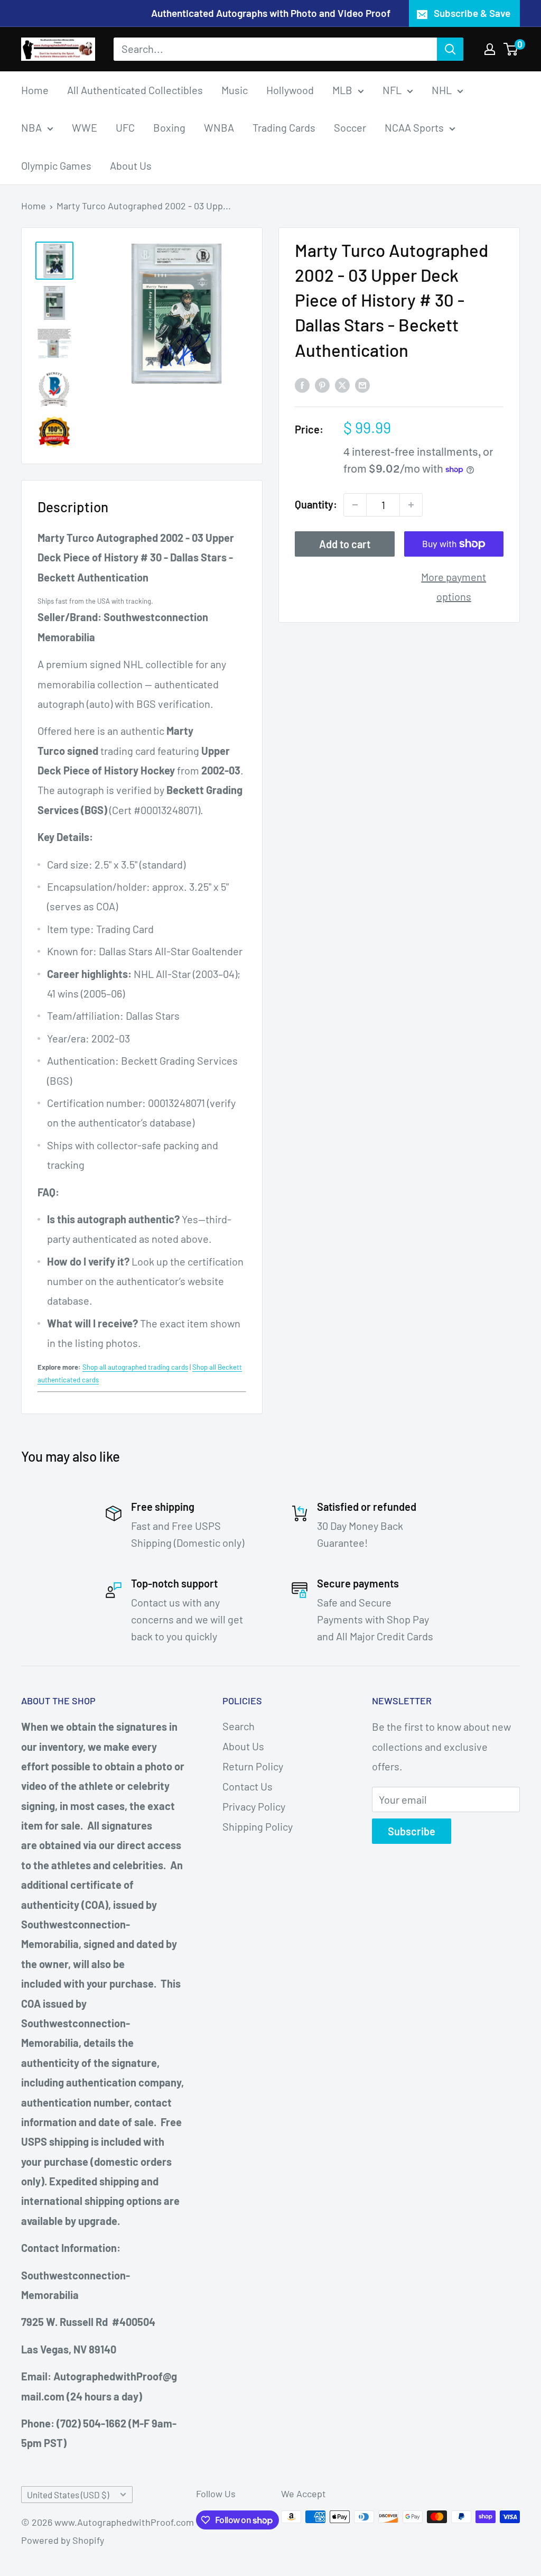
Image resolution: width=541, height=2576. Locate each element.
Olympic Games (56, 165)
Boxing (169, 127)
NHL (442, 90)
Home (35, 90)
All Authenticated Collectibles (135, 90)
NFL (392, 90)
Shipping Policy (258, 1826)
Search (239, 1726)
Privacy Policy (254, 1806)
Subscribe (412, 1831)
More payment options (454, 587)
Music (235, 90)
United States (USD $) (68, 2495)
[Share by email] (362, 384)
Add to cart (345, 544)
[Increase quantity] (411, 505)
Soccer (350, 127)
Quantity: (316, 504)
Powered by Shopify (63, 2540)
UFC (125, 127)
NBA (31, 127)
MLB (342, 90)
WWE (85, 127)
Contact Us (248, 1786)
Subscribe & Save (472, 13)
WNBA (219, 127)
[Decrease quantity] (355, 505)
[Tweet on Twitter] (342, 384)
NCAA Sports (414, 127)
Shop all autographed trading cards (135, 1367)
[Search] (450, 49)
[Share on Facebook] (302, 384)
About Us (131, 165)
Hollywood (290, 90)
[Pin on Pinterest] (322, 384)
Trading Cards (284, 127)
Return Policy (253, 1766)
